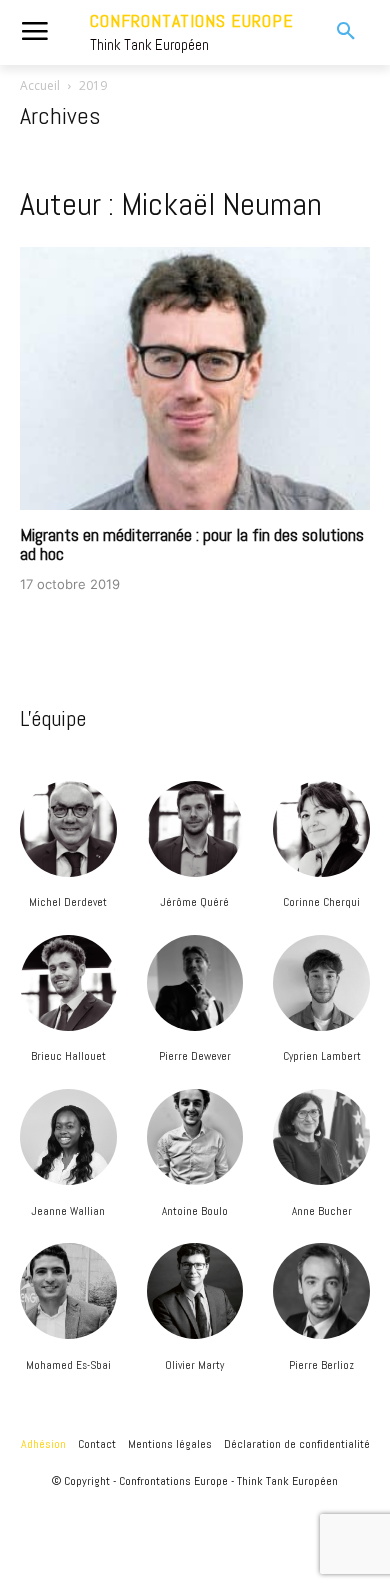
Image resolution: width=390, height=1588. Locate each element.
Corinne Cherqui (321, 902)
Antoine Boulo (195, 1211)
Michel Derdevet (68, 902)
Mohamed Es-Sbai (68, 1365)
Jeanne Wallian (68, 1211)
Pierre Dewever (195, 1056)
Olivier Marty (194, 1365)
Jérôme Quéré (194, 902)
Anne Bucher (322, 1211)
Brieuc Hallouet (68, 1056)
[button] (335, 32)
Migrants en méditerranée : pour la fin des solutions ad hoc (192, 544)
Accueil (40, 85)
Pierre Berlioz (321, 1365)
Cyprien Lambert (322, 1056)
